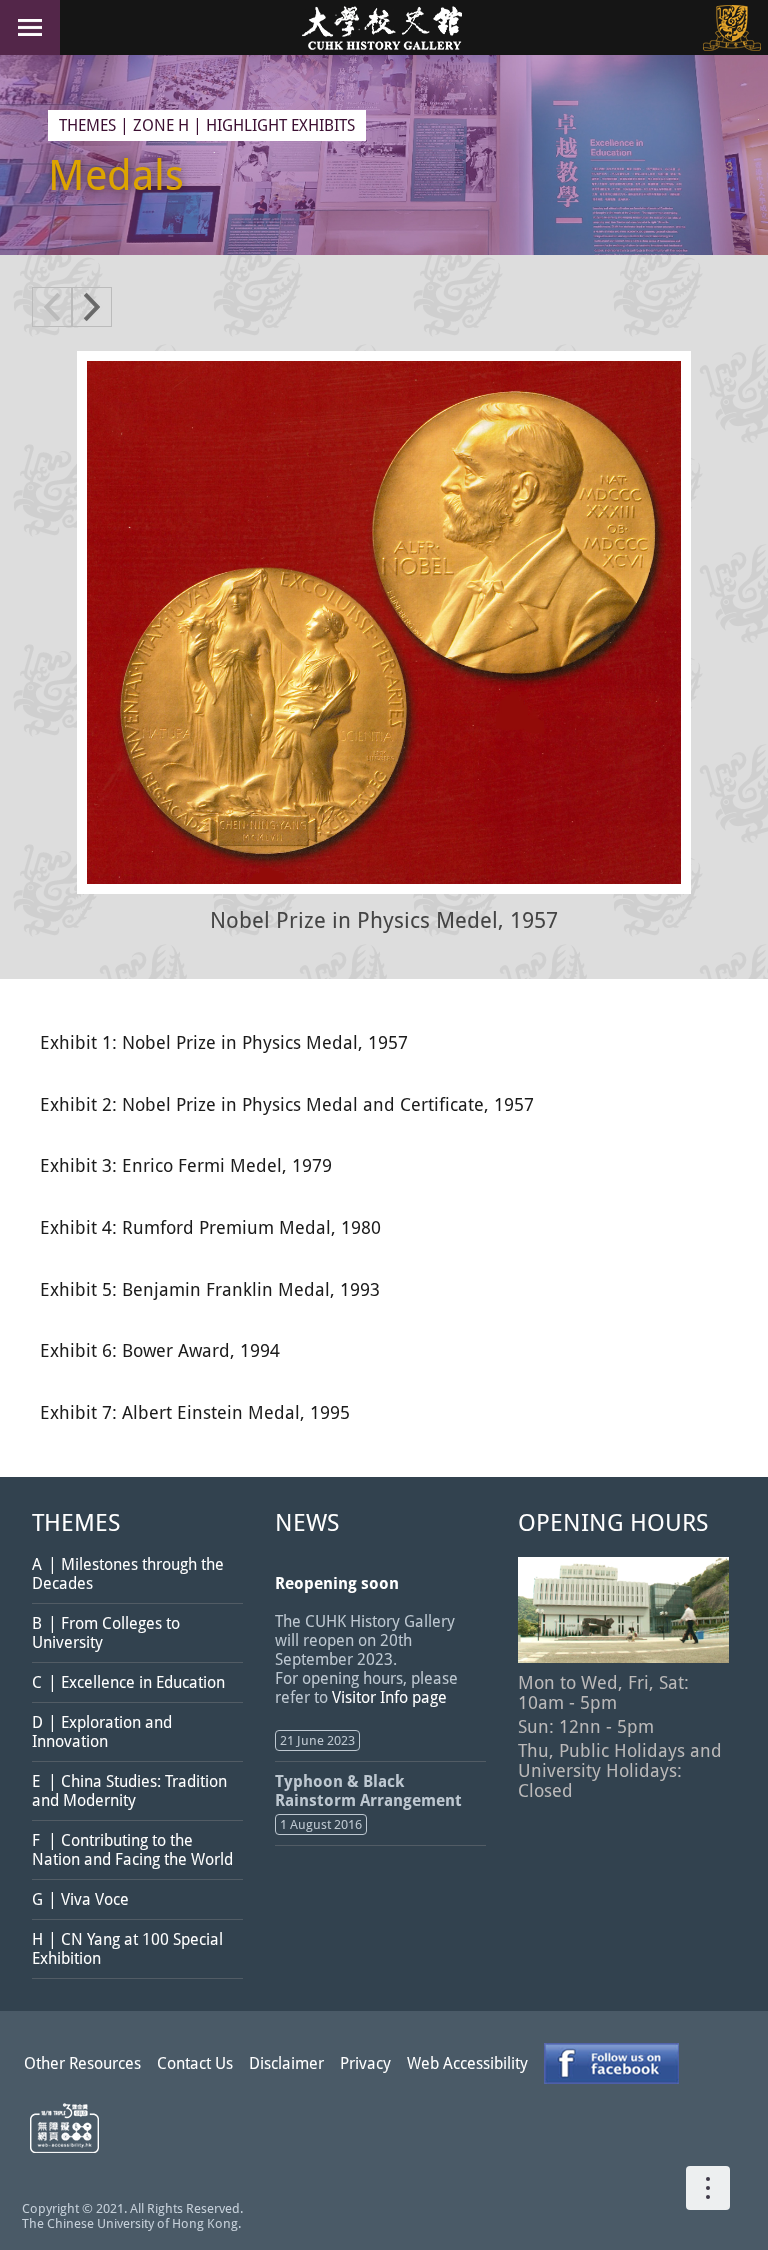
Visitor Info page (389, 1697)
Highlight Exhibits (280, 125)
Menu (30, 27)
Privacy (365, 2063)
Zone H (161, 125)
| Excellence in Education (128, 1682)
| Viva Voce (80, 1899)
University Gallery (384, 27)
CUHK (732, 27)
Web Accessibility (467, 2063)
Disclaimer (286, 2063)
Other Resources (82, 2063)
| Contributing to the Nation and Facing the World (132, 1850)
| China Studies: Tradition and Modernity (129, 1791)
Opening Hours (613, 1523)
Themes (87, 125)
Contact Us (195, 2063)
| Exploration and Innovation (102, 1732)
